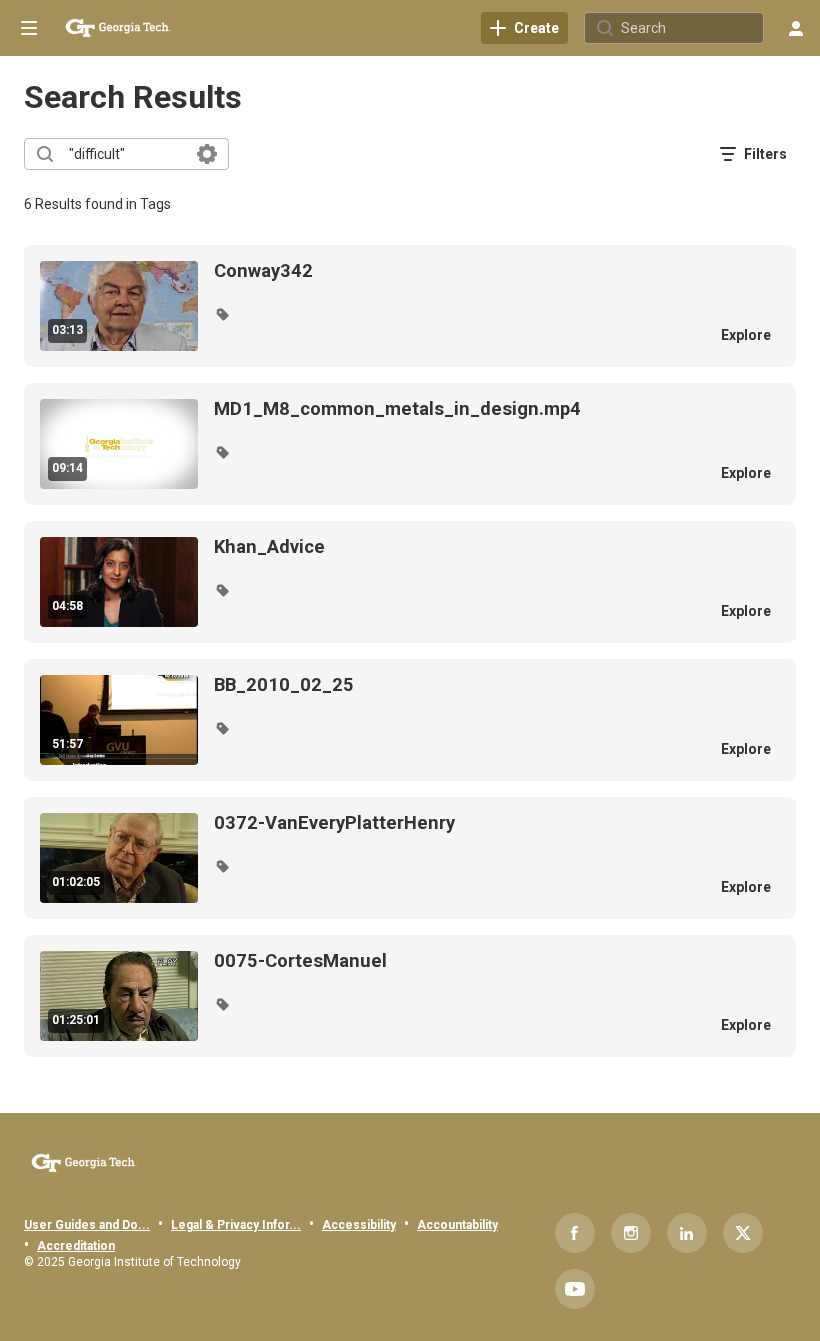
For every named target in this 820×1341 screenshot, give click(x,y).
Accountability (457, 1225)
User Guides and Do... (87, 1225)
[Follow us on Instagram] (631, 1233)
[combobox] (125, 154)
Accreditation (76, 1246)
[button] (222, 314)
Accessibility (359, 1225)
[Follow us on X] (743, 1233)
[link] (524, 28)
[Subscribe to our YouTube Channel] (575, 1289)
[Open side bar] (29, 28)
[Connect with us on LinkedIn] (687, 1233)
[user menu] (796, 28)
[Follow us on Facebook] (575, 1233)
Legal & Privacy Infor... (236, 1225)
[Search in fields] (207, 154)
